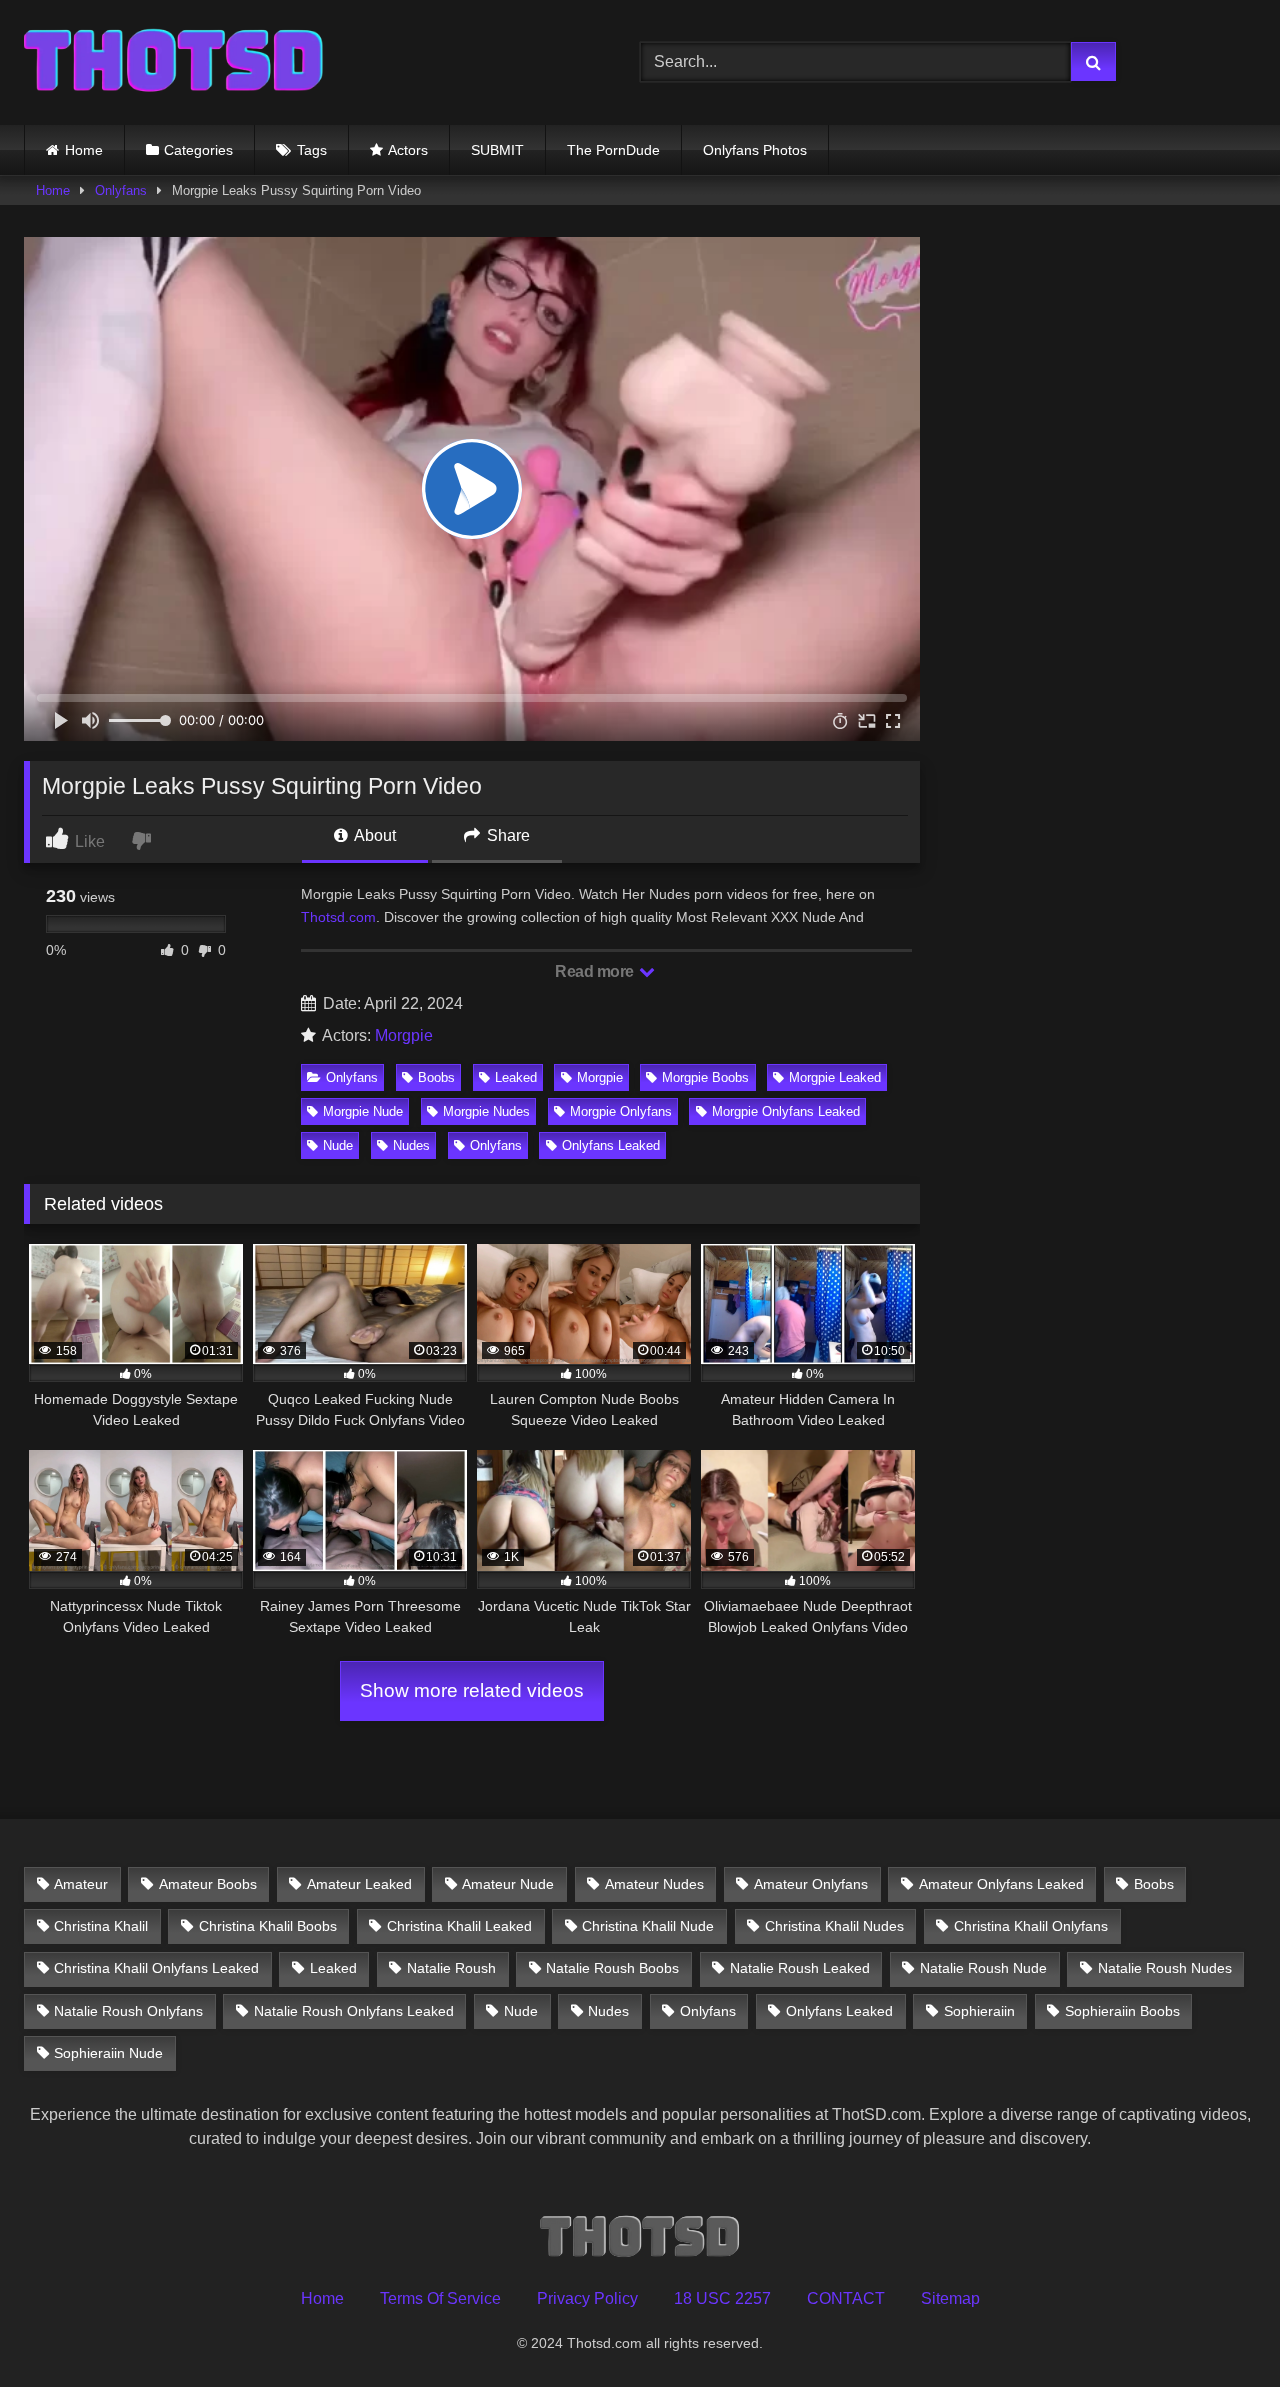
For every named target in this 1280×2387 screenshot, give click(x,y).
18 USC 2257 (722, 2298)
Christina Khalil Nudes (834, 1926)
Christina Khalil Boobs (268, 1926)
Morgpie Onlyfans (621, 1111)
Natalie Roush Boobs (612, 1968)
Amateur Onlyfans (811, 1884)
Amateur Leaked (359, 1884)
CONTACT (846, 2298)
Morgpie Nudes (486, 1111)
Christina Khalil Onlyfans (1031, 1926)
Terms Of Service (440, 2298)
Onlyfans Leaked (611, 1145)
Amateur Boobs (208, 1884)
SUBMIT (497, 150)
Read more (596, 971)
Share (506, 835)
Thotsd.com (338, 917)
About (373, 835)
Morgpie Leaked (835, 1077)
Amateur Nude (508, 1884)
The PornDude (613, 150)
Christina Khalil (101, 1926)
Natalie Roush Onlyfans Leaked (354, 2011)
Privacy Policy (587, 2298)
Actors (408, 150)
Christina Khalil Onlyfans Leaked (156, 1968)
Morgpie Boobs (705, 1077)
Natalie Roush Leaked (800, 1968)
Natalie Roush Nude (983, 1968)
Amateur (81, 1884)
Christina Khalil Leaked (459, 1926)
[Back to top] (1218, 2327)
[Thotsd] (174, 62)
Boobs (436, 1077)
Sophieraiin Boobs (1122, 2011)
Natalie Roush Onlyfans (128, 2011)
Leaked (516, 1077)
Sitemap (950, 2298)
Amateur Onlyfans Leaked (1001, 1884)
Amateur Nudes (654, 1884)
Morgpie (404, 1035)
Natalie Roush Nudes (1165, 1968)
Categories (198, 150)
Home (84, 150)
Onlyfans (121, 190)
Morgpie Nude (363, 1111)
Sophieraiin (979, 2011)
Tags (312, 150)
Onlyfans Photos (755, 150)
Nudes (411, 1145)
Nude (338, 1145)
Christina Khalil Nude (648, 1926)
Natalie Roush (451, 1968)
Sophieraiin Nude (108, 2053)
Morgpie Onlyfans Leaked (786, 1111)
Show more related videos (472, 1690)
